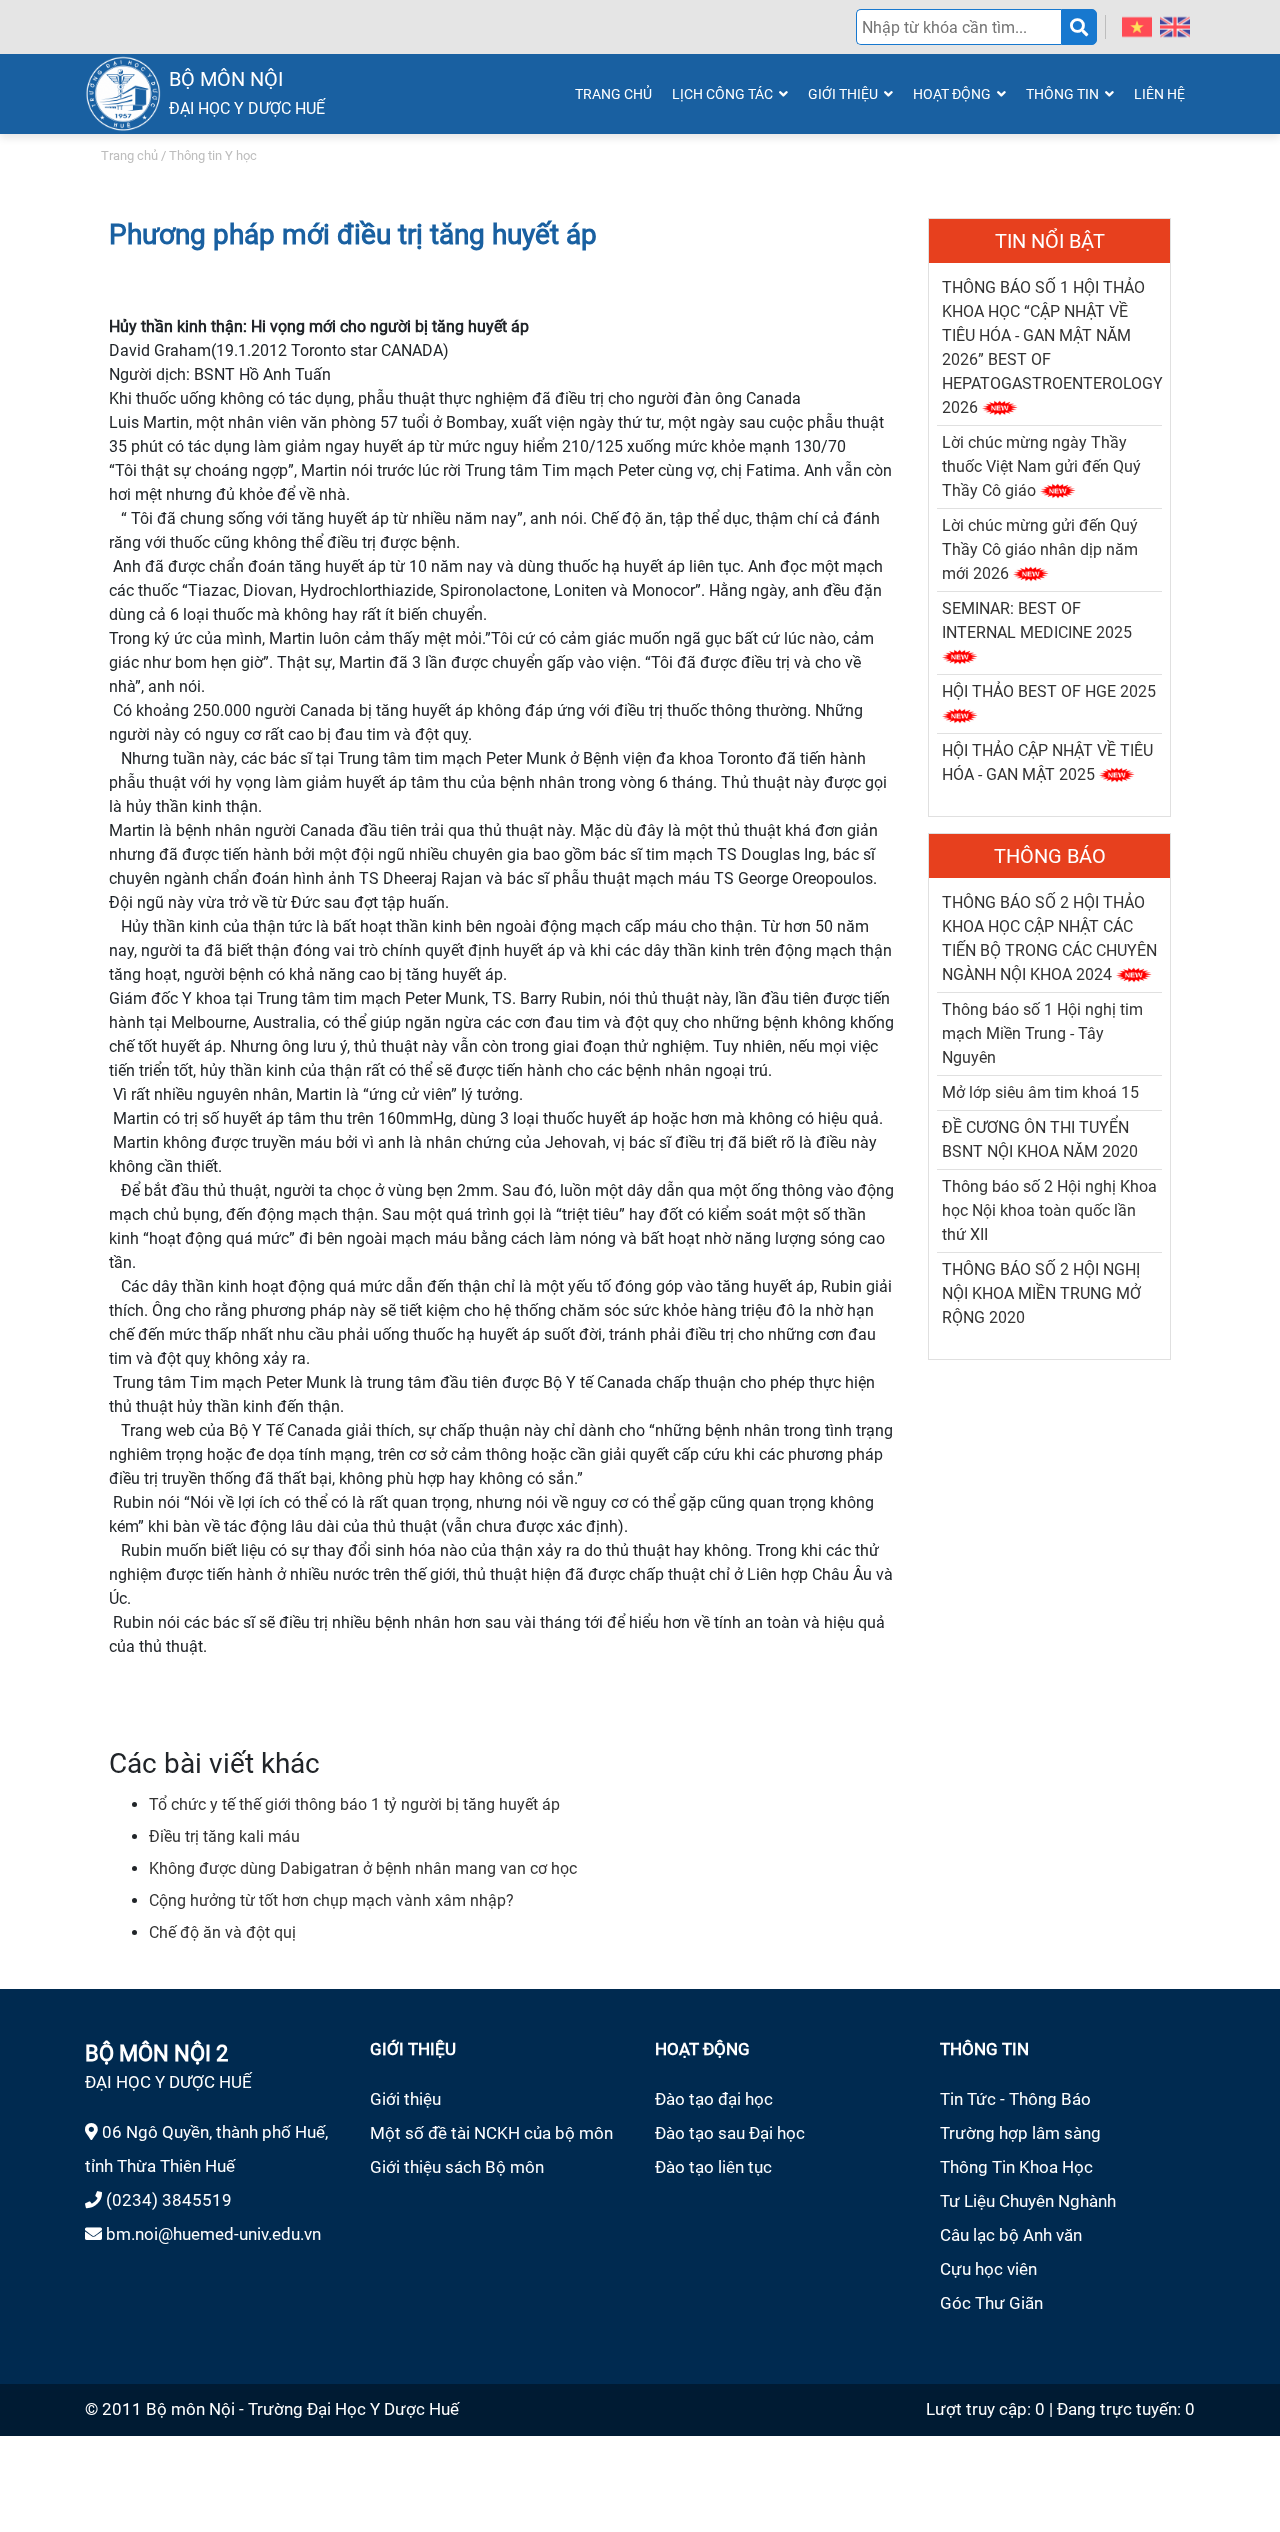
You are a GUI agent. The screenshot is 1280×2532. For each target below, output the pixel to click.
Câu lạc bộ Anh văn (1011, 2235)
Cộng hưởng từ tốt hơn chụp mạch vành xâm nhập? (331, 1900)
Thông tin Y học (213, 155)
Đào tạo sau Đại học (730, 2133)
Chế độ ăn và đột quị (222, 1932)
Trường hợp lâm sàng (1020, 2133)
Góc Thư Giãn (991, 2303)
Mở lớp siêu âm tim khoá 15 (1040, 1092)
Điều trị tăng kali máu (224, 1836)
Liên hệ (1159, 94)
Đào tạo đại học (714, 2099)
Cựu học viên (988, 2269)
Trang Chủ (613, 94)
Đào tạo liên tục (713, 2167)
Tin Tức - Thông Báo (1015, 2099)
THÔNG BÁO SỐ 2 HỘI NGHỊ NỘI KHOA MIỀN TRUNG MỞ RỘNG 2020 (1041, 1293)
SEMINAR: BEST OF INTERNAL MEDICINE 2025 (1037, 620)
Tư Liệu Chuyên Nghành (1028, 2201)
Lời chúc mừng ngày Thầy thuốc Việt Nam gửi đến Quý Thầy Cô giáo (1041, 466)
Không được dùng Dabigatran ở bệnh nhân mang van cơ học (363, 1868)
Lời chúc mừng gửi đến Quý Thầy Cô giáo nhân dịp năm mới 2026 (1040, 549)
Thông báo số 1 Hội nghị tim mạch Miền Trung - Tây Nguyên (1042, 1033)
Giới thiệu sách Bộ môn (457, 2167)
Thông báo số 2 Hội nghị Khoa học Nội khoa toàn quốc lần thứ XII (1049, 1210)
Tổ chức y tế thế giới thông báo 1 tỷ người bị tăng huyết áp (354, 1804)
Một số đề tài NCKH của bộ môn (491, 2133)
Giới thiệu (405, 2099)
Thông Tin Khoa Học (1016, 2167)
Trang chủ (129, 155)
